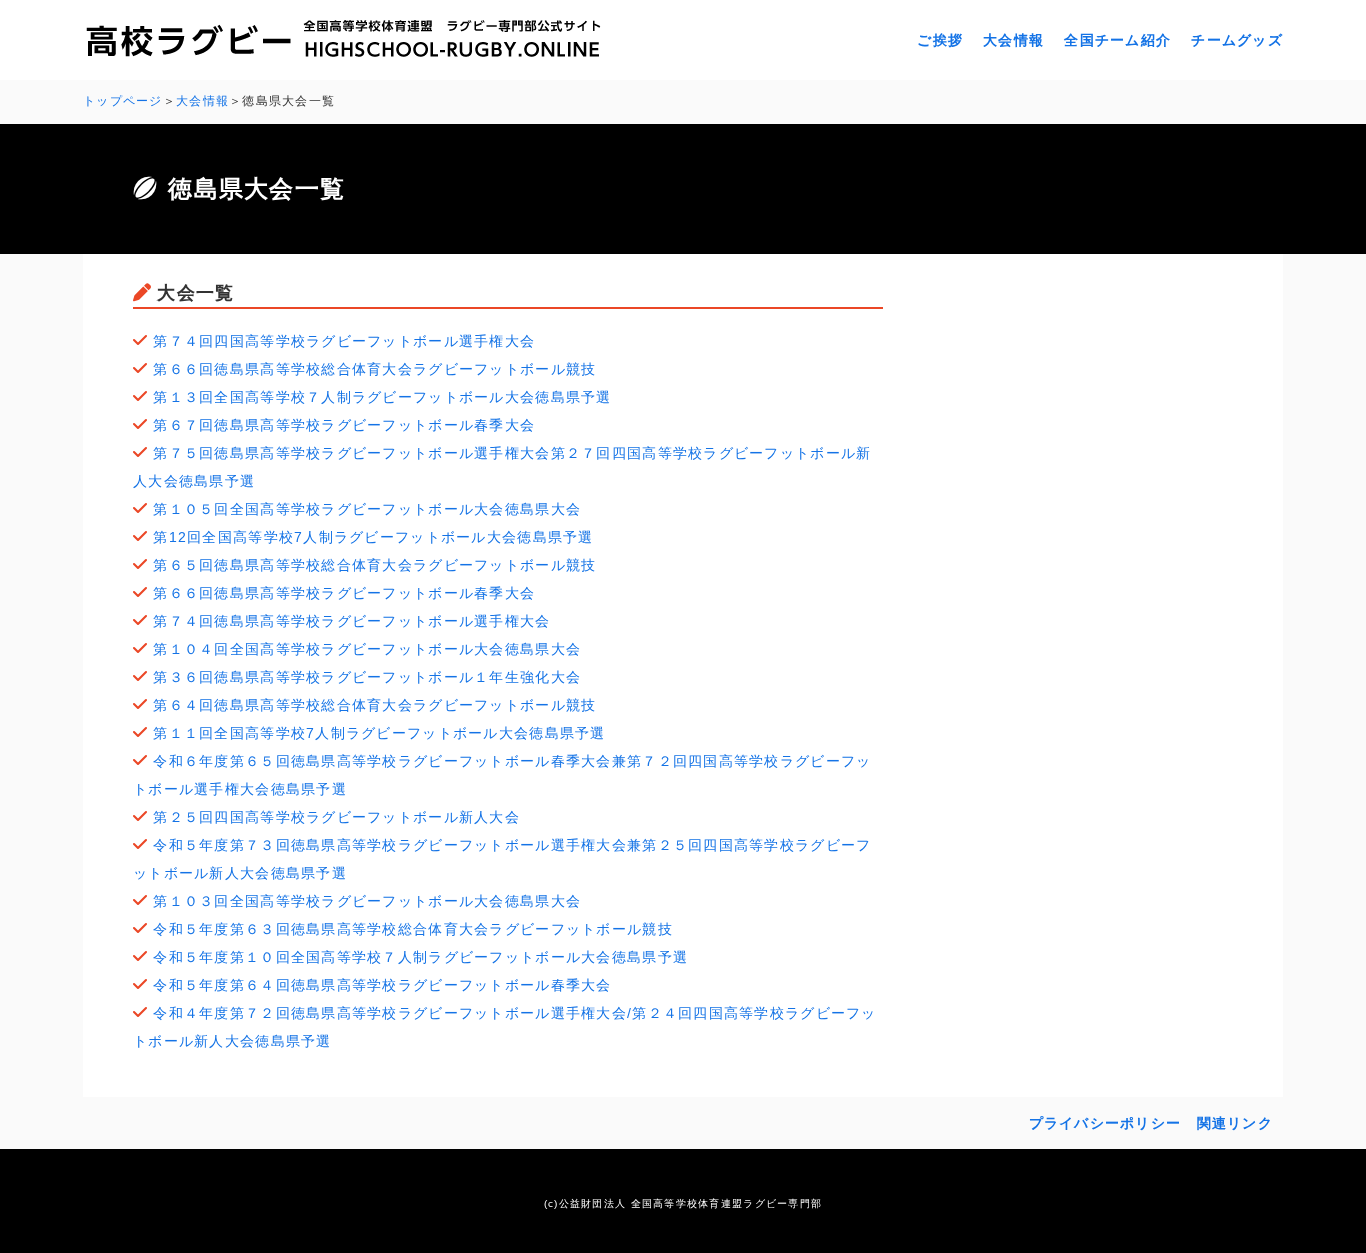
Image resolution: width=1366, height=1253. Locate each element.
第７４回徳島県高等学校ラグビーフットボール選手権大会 (351, 621)
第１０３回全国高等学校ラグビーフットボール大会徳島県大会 (367, 901)
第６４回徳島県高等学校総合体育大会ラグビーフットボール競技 (374, 705)
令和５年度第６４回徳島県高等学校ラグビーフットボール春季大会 (382, 985)
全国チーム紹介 (1117, 40)
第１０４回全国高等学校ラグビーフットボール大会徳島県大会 (367, 649)
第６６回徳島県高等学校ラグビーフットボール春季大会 (344, 593)
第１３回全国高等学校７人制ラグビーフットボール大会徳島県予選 (382, 397)
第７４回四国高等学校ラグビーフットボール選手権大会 (344, 341)
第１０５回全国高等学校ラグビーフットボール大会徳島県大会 (367, 509)
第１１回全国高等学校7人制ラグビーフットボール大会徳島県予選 (379, 733)
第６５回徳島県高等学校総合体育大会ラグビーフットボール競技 (374, 565)
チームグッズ (1237, 40)
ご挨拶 (940, 40)
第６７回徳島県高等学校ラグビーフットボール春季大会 (344, 425)
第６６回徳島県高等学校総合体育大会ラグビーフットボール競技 (374, 369)
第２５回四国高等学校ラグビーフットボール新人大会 (336, 817)
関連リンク (1235, 1123)
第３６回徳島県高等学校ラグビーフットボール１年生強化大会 (367, 677)
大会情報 (1013, 40)
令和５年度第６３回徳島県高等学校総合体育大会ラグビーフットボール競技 (413, 929)
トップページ (123, 101)
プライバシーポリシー (1105, 1123)
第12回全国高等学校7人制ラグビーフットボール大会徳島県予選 (373, 537)
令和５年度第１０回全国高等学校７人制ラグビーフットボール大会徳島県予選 (420, 957)
